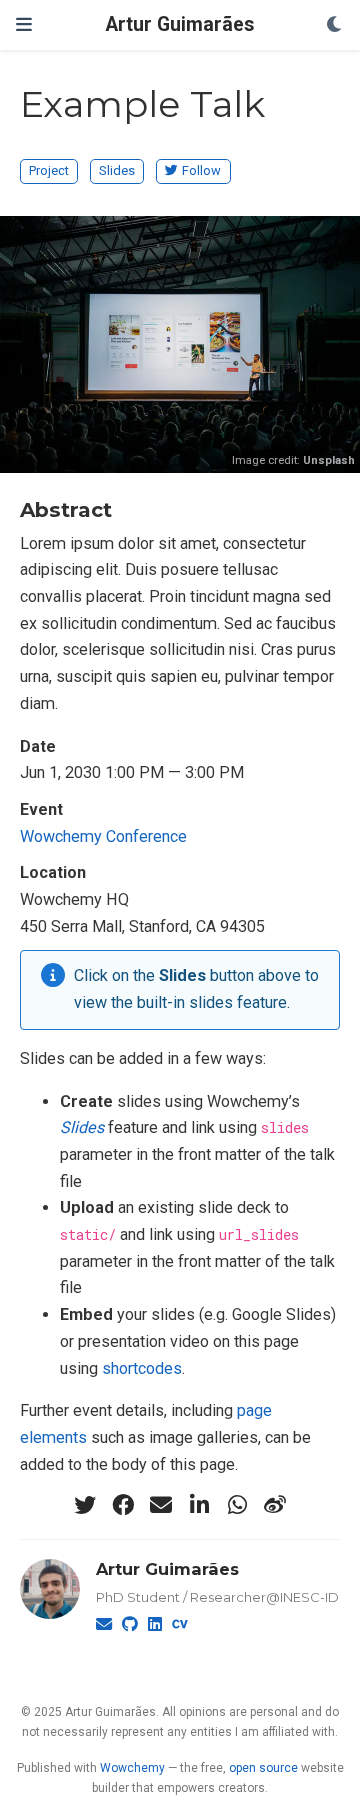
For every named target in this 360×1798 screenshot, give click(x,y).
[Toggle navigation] (24, 24)
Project (49, 170)
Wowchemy (132, 1768)
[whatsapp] (237, 1505)
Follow (201, 170)
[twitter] (85, 1505)
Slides (117, 170)
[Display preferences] (335, 25)
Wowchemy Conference (103, 836)
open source (263, 1768)
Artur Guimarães (180, 24)
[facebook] (123, 1505)
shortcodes (142, 1368)
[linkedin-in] (199, 1505)
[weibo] (275, 1505)
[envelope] (161, 1505)
